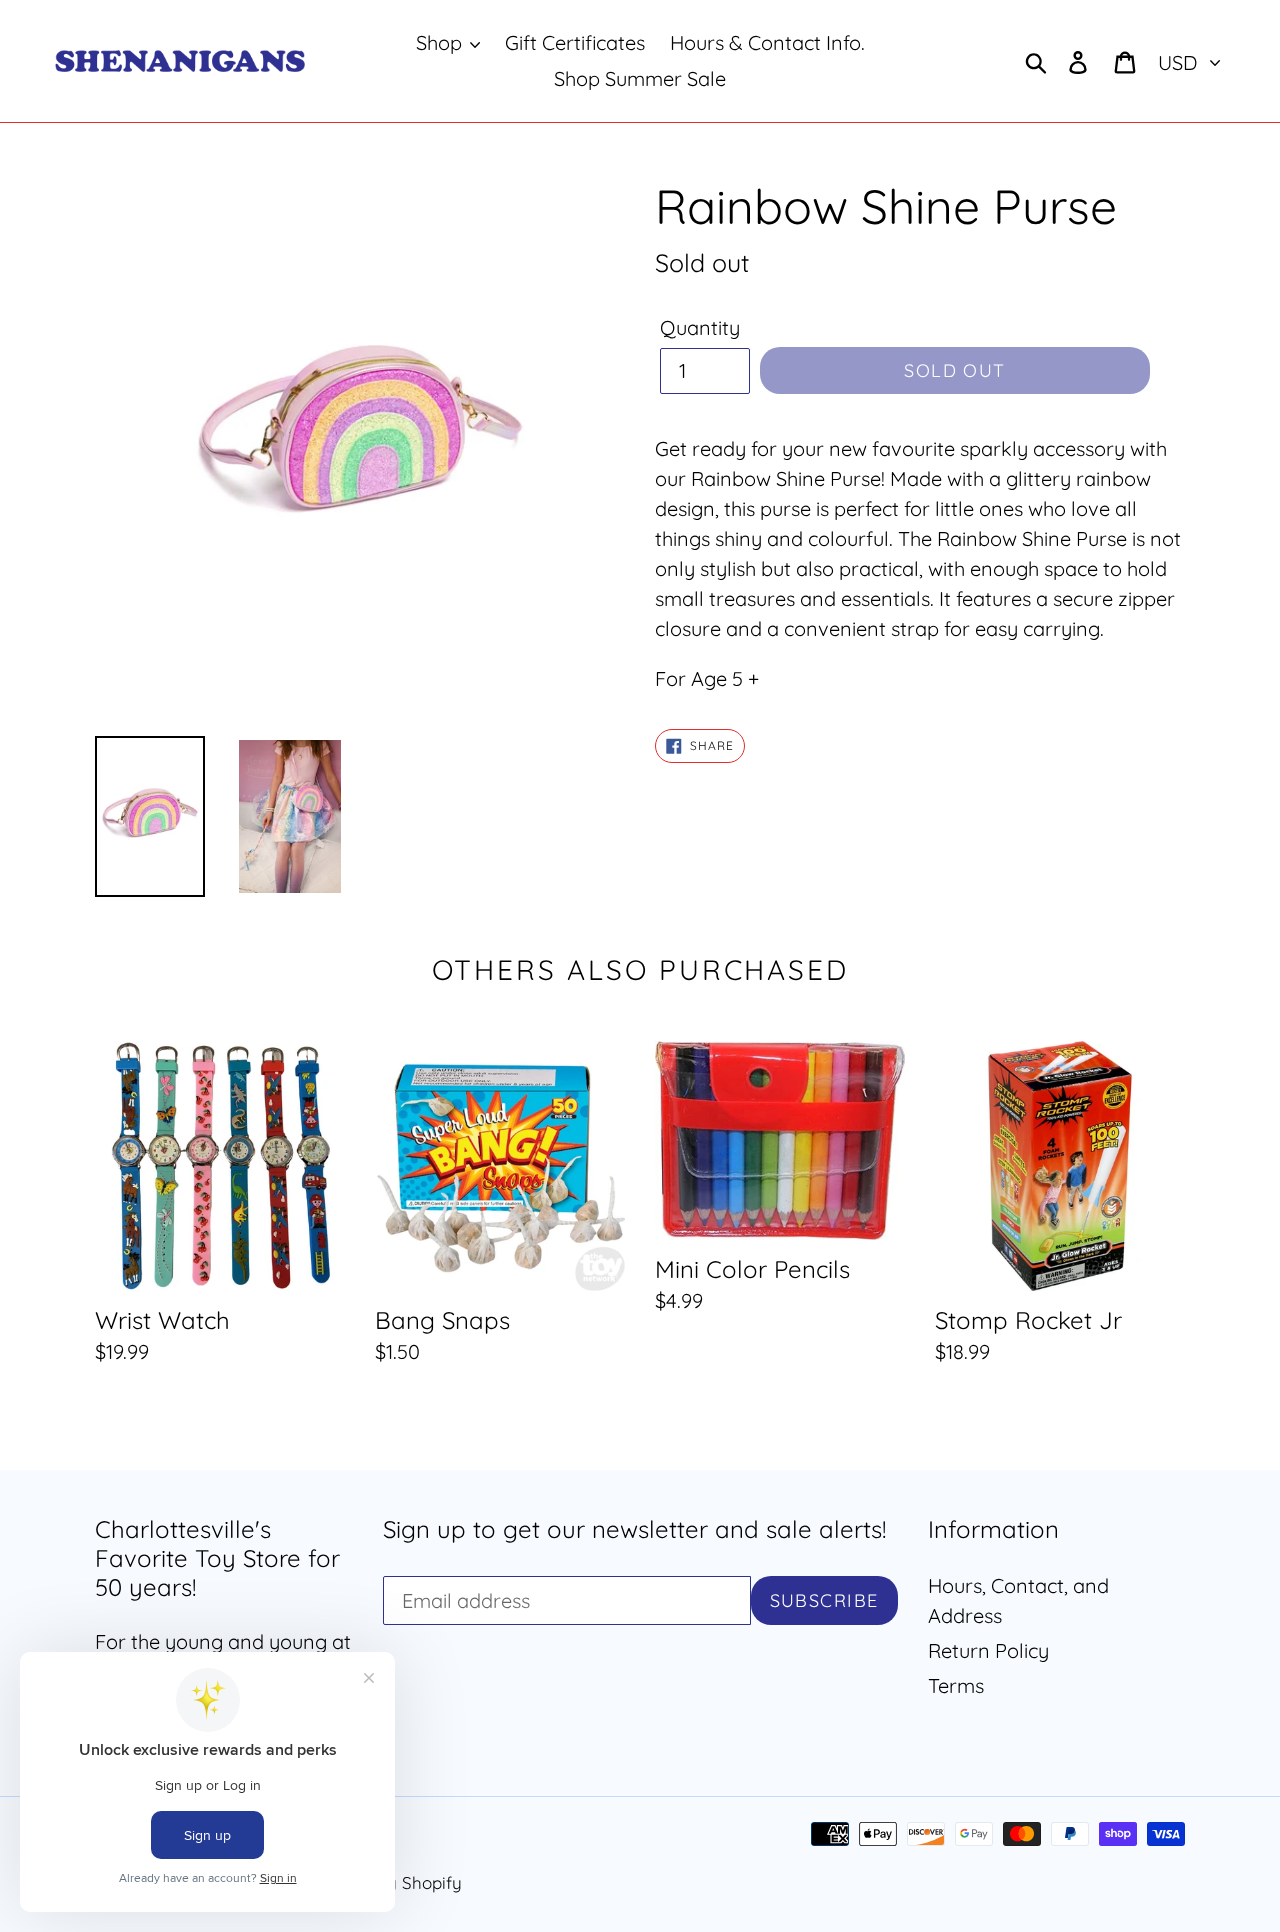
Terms (956, 1685)
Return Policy (988, 1650)
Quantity (700, 327)
